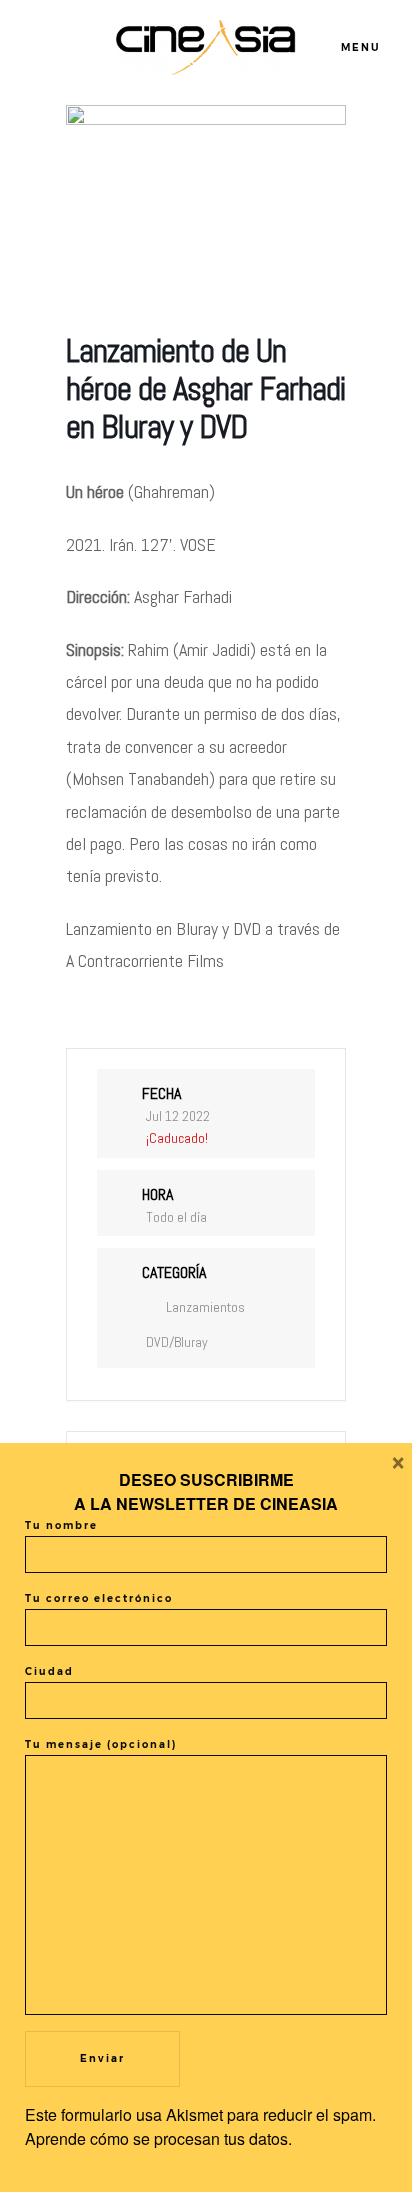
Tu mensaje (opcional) (101, 1744)
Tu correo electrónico (99, 1598)
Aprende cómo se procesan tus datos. (158, 2138)
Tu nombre (61, 1525)
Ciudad (49, 1671)
